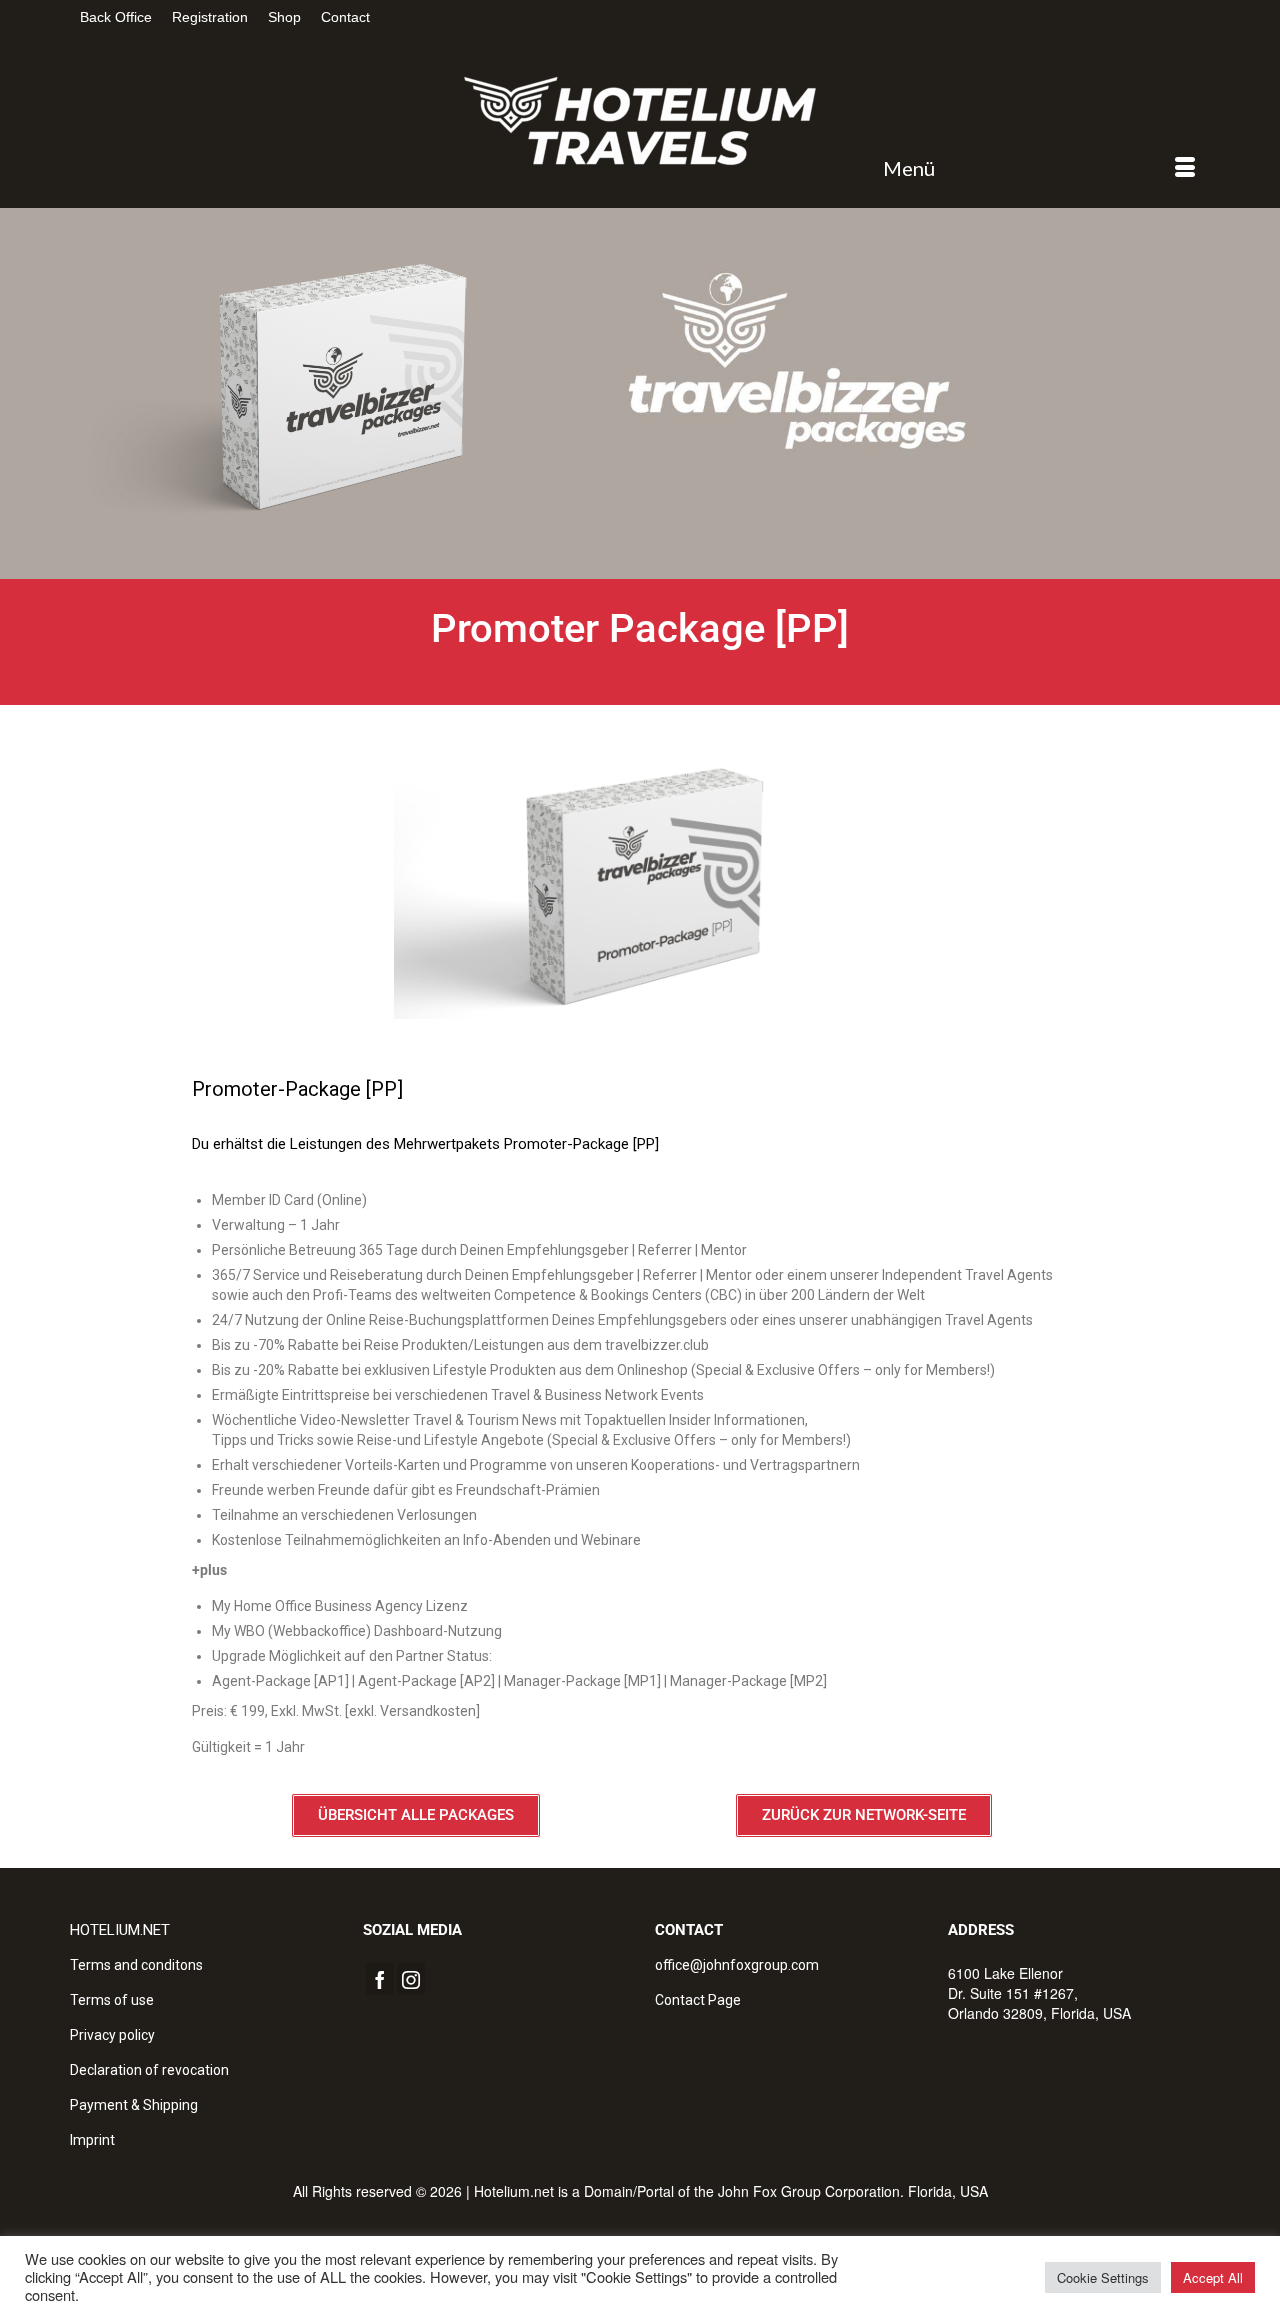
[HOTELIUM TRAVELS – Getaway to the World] (640, 120)
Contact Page (698, 2000)
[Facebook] (380, 1979)
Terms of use (112, 2000)
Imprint (92, 2140)
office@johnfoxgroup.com (737, 1965)
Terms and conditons (136, 1965)
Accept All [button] (1213, 2277)
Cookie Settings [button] (1103, 2277)
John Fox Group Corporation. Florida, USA (853, 2191)
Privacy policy (112, 2035)
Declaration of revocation (149, 2070)
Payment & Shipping (134, 2105)
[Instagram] (411, 1979)
